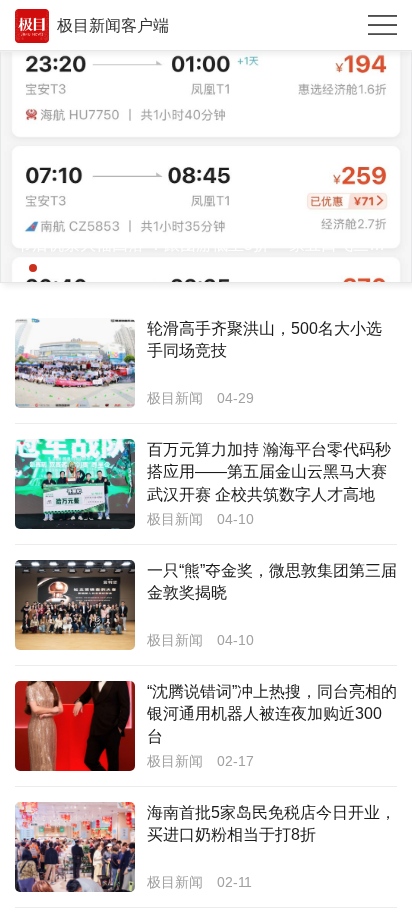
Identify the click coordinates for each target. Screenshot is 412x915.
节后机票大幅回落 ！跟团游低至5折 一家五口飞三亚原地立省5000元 (206, 244)
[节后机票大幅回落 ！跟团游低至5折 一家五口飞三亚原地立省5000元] (206, 167)
